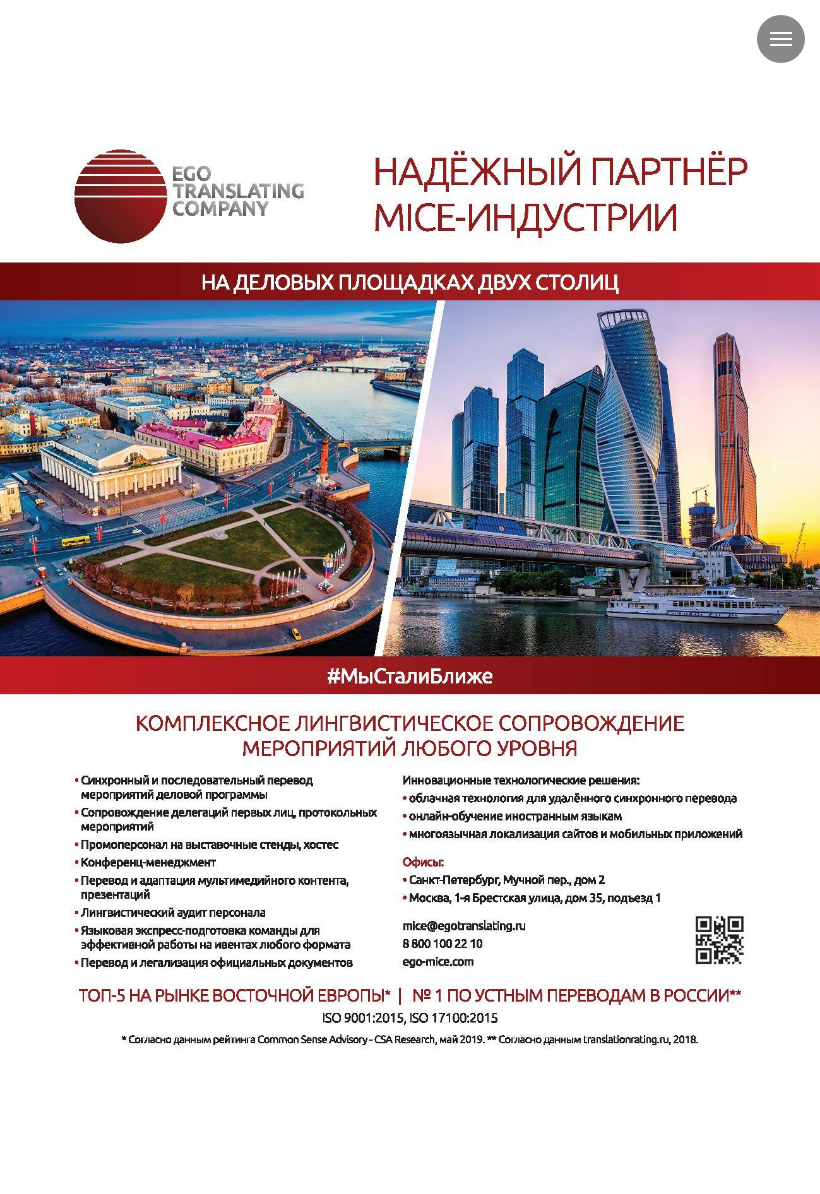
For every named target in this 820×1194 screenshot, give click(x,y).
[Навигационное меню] (781, 39)
